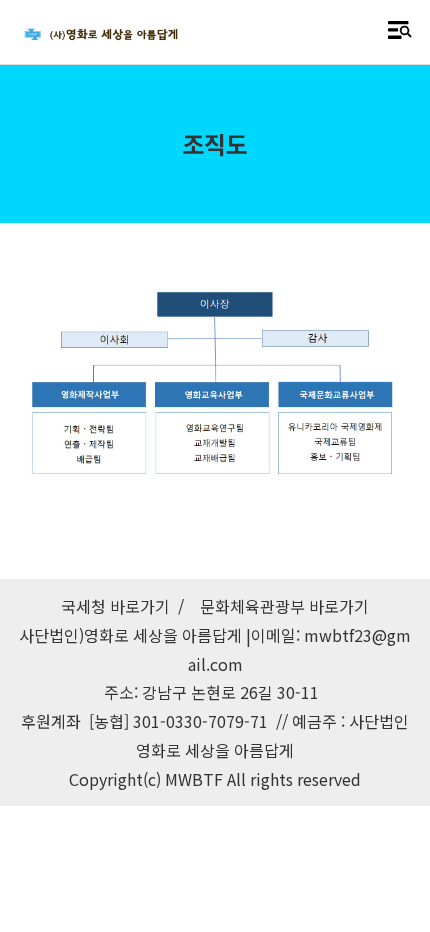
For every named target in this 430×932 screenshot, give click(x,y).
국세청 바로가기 (115, 606)
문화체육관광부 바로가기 (284, 606)
